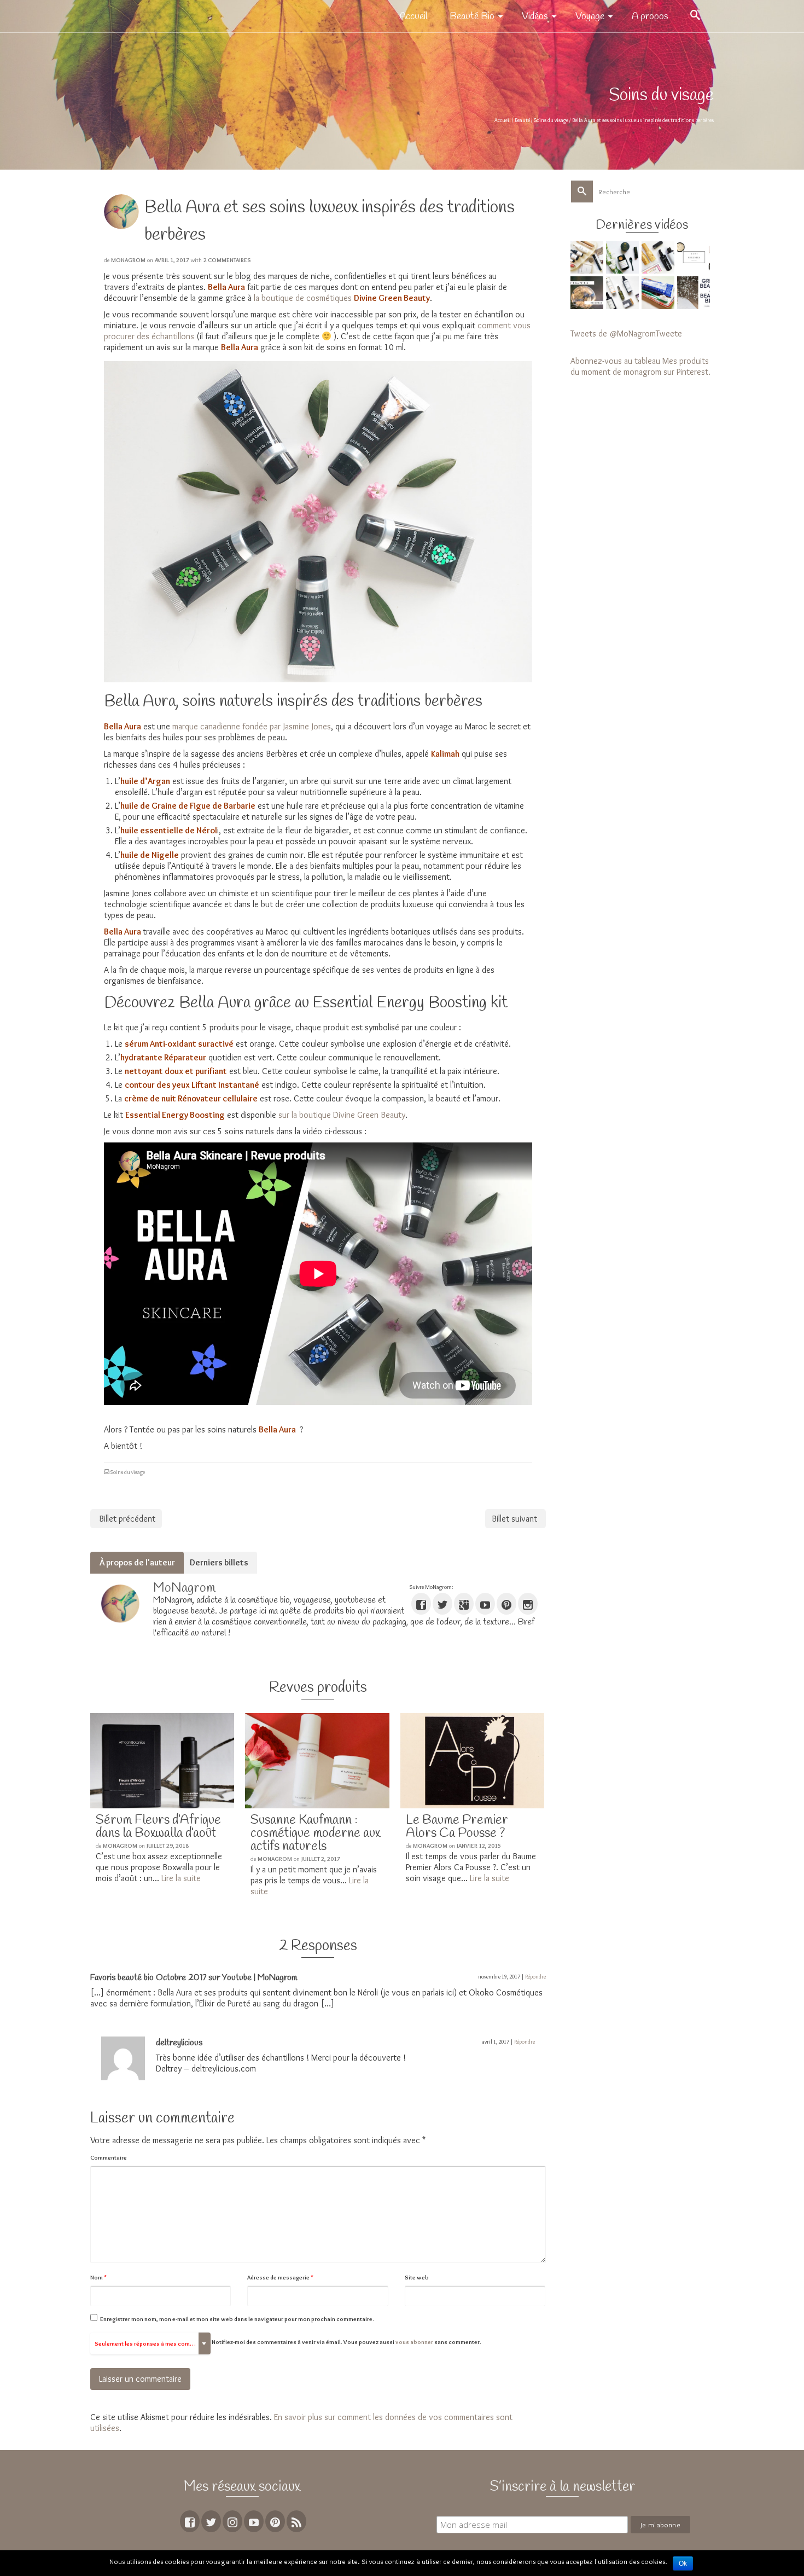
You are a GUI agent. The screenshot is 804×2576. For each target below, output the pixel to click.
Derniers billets (219, 1562)
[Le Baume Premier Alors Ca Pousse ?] (472, 1761)
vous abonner (414, 2342)
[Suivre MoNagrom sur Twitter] (442, 1604)
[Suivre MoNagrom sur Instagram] (528, 1604)
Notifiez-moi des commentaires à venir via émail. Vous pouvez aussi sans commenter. (288, 2343)
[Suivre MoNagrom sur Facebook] (421, 1604)
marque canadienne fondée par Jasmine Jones (252, 726)
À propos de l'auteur (137, 1562)
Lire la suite (181, 1878)
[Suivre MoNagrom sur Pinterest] (506, 1604)
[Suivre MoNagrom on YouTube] (485, 1604)
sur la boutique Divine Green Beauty (342, 1115)
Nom (98, 2277)
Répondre (535, 1977)
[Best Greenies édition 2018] (695, 257)
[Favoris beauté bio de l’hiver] (588, 293)
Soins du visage (128, 1472)
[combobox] (150, 2343)
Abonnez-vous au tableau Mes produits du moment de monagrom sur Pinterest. (640, 366)
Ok (683, 2563)
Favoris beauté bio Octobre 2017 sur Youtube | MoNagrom (194, 1978)
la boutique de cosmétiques (303, 298)
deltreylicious (179, 2043)
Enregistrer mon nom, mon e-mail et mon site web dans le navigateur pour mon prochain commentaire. (237, 2319)
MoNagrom (128, 260)
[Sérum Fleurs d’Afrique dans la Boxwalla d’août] (162, 1761)
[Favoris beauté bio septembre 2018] (659, 293)
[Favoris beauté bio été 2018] (695, 293)
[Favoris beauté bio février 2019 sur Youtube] (659, 257)
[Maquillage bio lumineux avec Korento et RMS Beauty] (588, 257)
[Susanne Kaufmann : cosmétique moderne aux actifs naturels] (317, 1761)
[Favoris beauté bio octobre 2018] (624, 293)
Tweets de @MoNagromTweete (626, 333)
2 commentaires (227, 260)
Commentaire (109, 2157)
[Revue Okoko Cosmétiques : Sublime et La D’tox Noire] (624, 257)
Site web (417, 2277)
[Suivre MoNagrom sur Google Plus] (464, 1604)
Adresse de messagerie (280, 2277)
